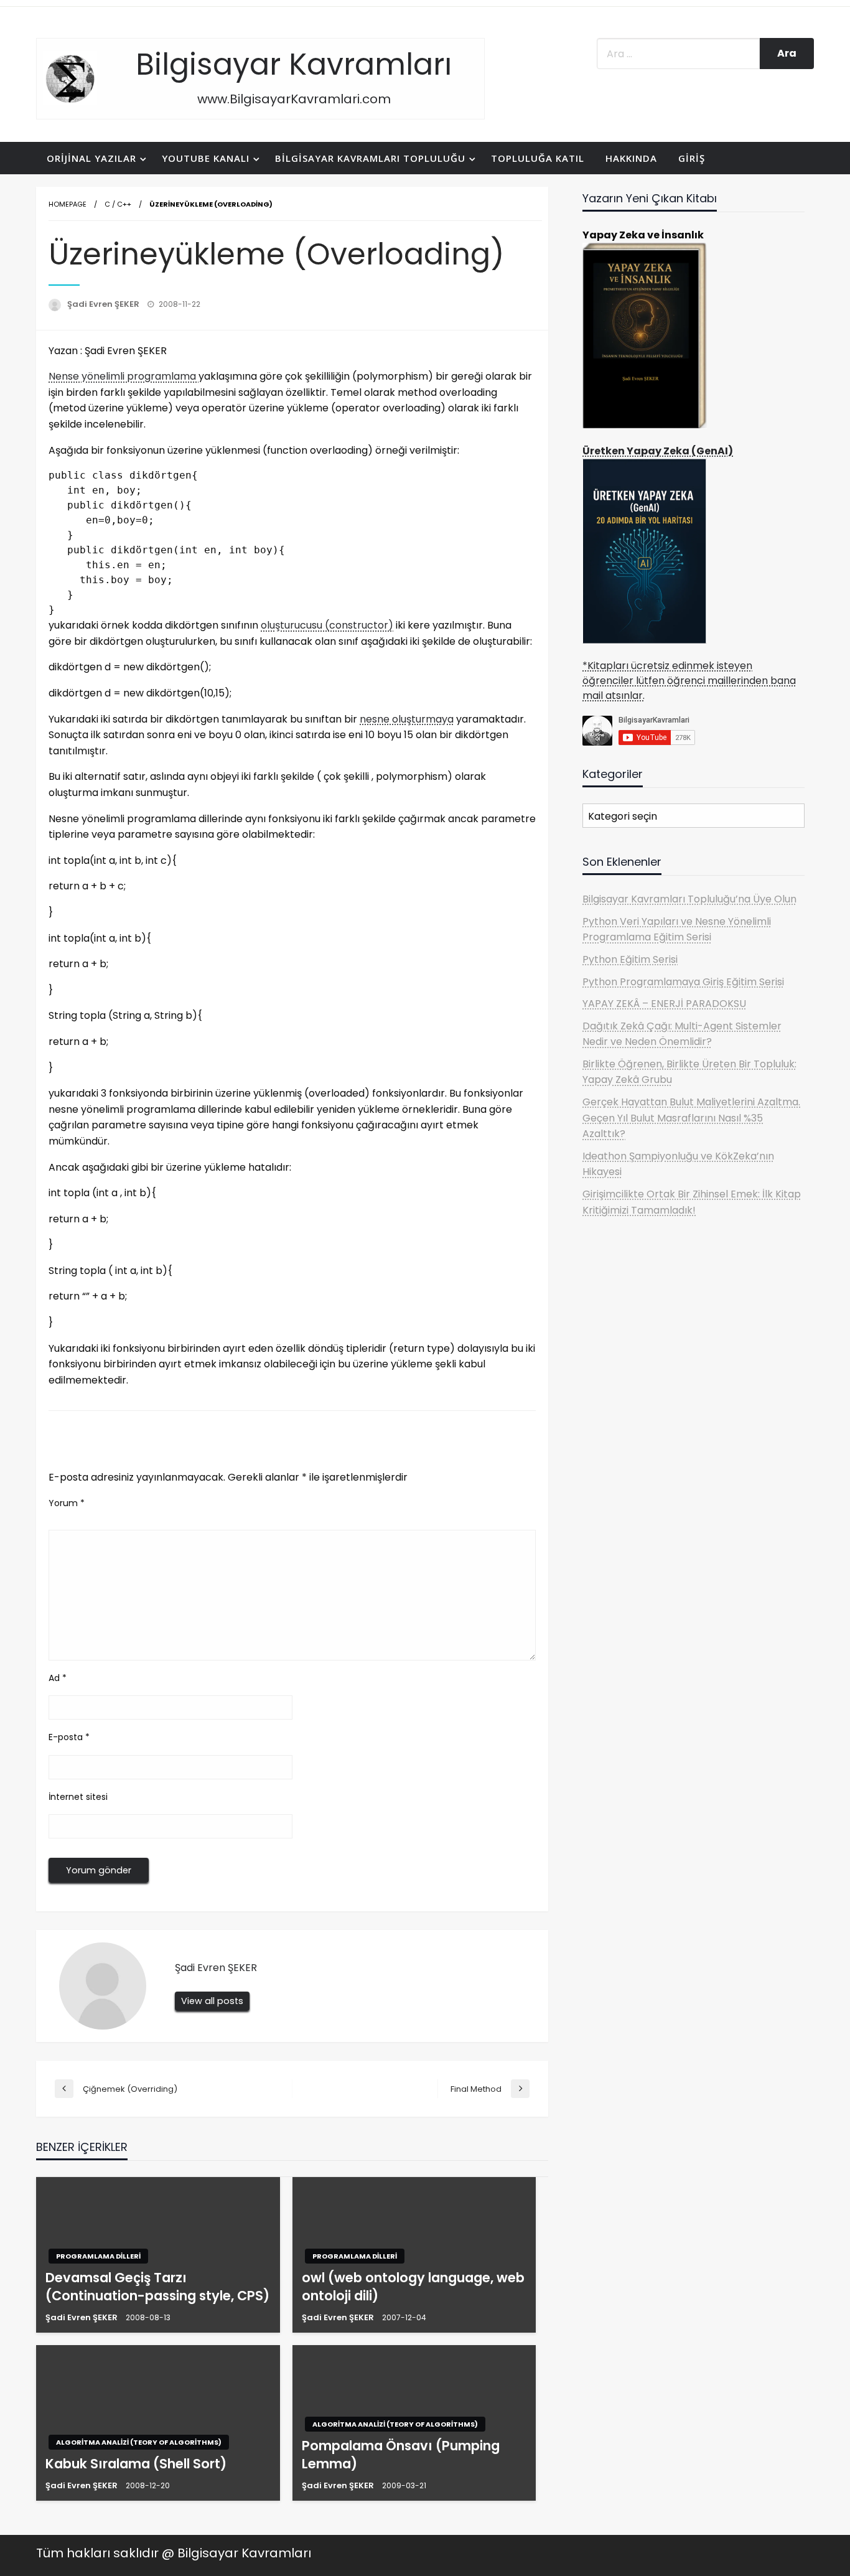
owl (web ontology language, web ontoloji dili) (413, 2287)
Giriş (692, 158)
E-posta (69, 1737)
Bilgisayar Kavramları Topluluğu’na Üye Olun (689, 899)
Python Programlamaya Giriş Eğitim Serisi (683, 982)
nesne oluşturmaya (407, 719)
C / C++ (118, 204)
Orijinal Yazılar (91, 158)
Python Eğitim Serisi (630, 959)
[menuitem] (94, 158)
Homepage (68, 204)
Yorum (67, 1503)
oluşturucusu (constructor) (327, 625)
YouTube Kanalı (206, 158)
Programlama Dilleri (98, 2256)
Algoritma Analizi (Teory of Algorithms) (139, 2442)
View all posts (212, 2001)
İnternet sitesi (78, 1797)
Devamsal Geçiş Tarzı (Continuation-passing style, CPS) (157, 2287)
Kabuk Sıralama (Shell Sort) (136, 2464)
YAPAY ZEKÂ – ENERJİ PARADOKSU (664, 1004)
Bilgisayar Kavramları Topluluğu (370, 158)
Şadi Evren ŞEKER (104, 304)
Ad (58, 1678)
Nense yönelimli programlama (124, 376)
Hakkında (631, 158)
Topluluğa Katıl (538, 158)
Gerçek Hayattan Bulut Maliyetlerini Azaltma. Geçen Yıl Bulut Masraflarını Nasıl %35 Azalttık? (691, 1118)
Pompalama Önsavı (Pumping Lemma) (401, 2455)
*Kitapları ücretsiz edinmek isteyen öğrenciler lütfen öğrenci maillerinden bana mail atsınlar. (689, 681)
